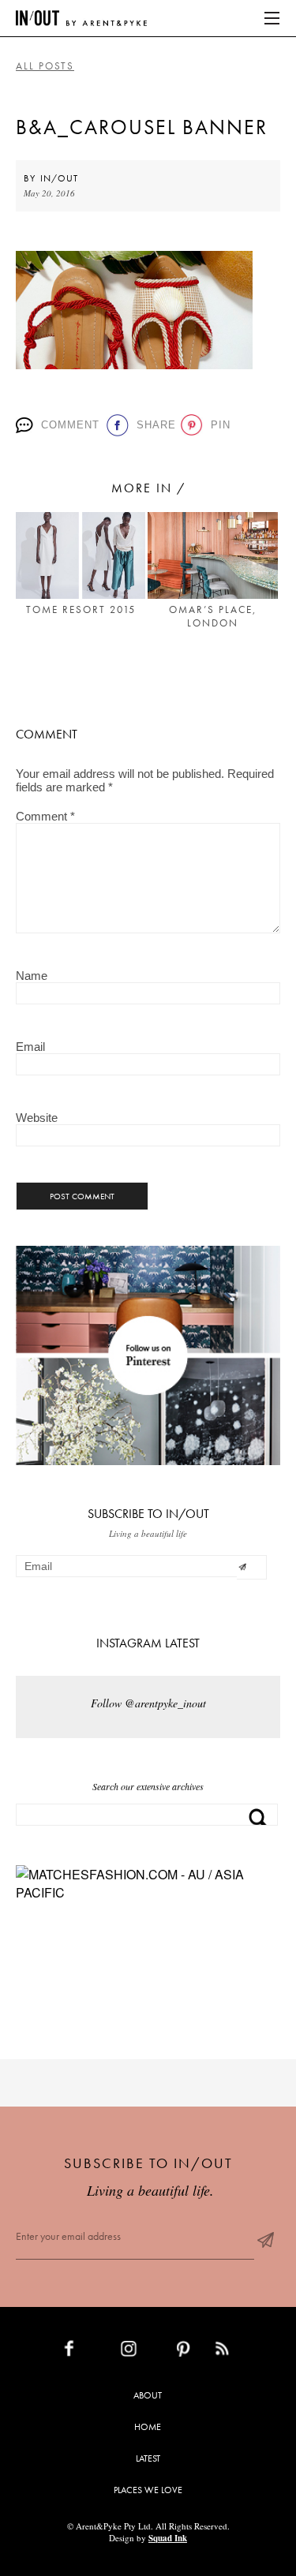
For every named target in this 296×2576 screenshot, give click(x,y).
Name (32, 976)
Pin (218, 425)
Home (148, 2427)
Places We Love (148, 2490)
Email (30, 1047)
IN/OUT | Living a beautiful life (81, 18)
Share (153, 425)
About (148, 2395)
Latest (148, 2458)
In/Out (59, 178)
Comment (68, 425)
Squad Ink (168, 2538)
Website (37, 1118)
